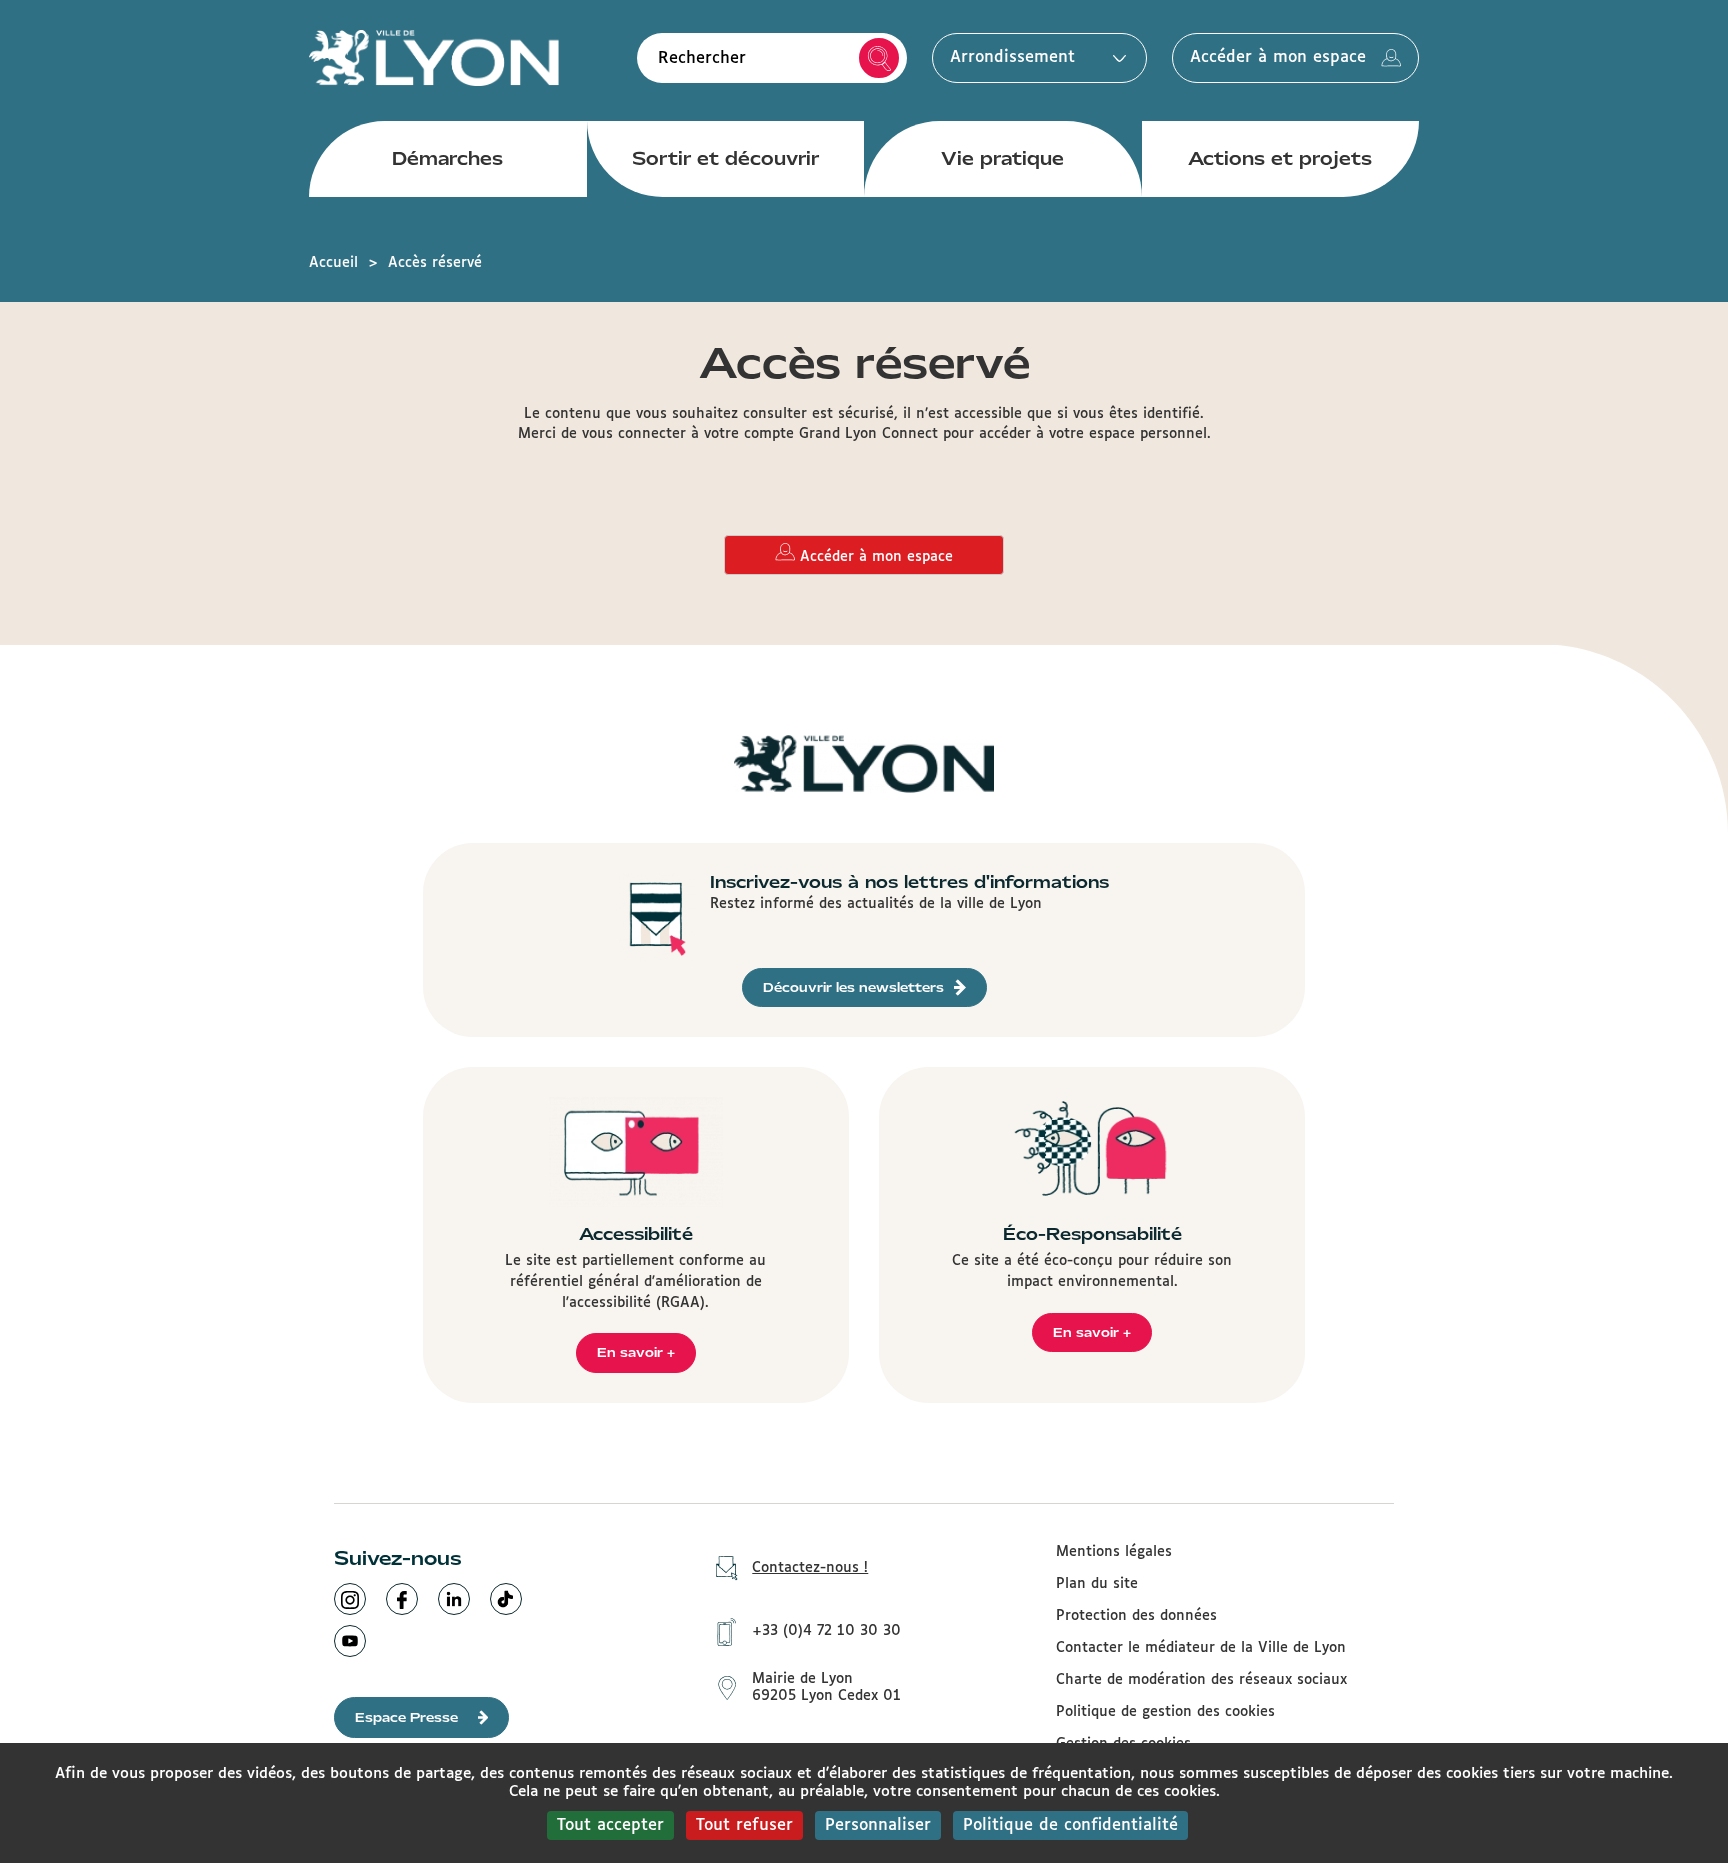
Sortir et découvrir (725, 158)
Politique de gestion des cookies (1165, 1712)
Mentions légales (1114, 1552)
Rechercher (879, 58)
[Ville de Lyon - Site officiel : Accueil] (434, 57)
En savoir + (636, 1352)
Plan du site (1097, 1584)
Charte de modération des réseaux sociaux (1201, 1680)
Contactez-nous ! (810, 1568)
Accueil (333, 263)
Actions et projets (1280, 158)
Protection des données (1136, 1616)
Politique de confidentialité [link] (1070, 1825)
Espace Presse (406, 1717)
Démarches (447, 158)
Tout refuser (744, 1825)
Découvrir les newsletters (853, 987)
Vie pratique (1002, 158)
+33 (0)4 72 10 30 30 (826, 1631)
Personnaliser (878, 1825)
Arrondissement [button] (1012, 57)
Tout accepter (610, 1825)
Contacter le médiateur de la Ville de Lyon (1201, 1648)
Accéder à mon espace (1278, 57)
